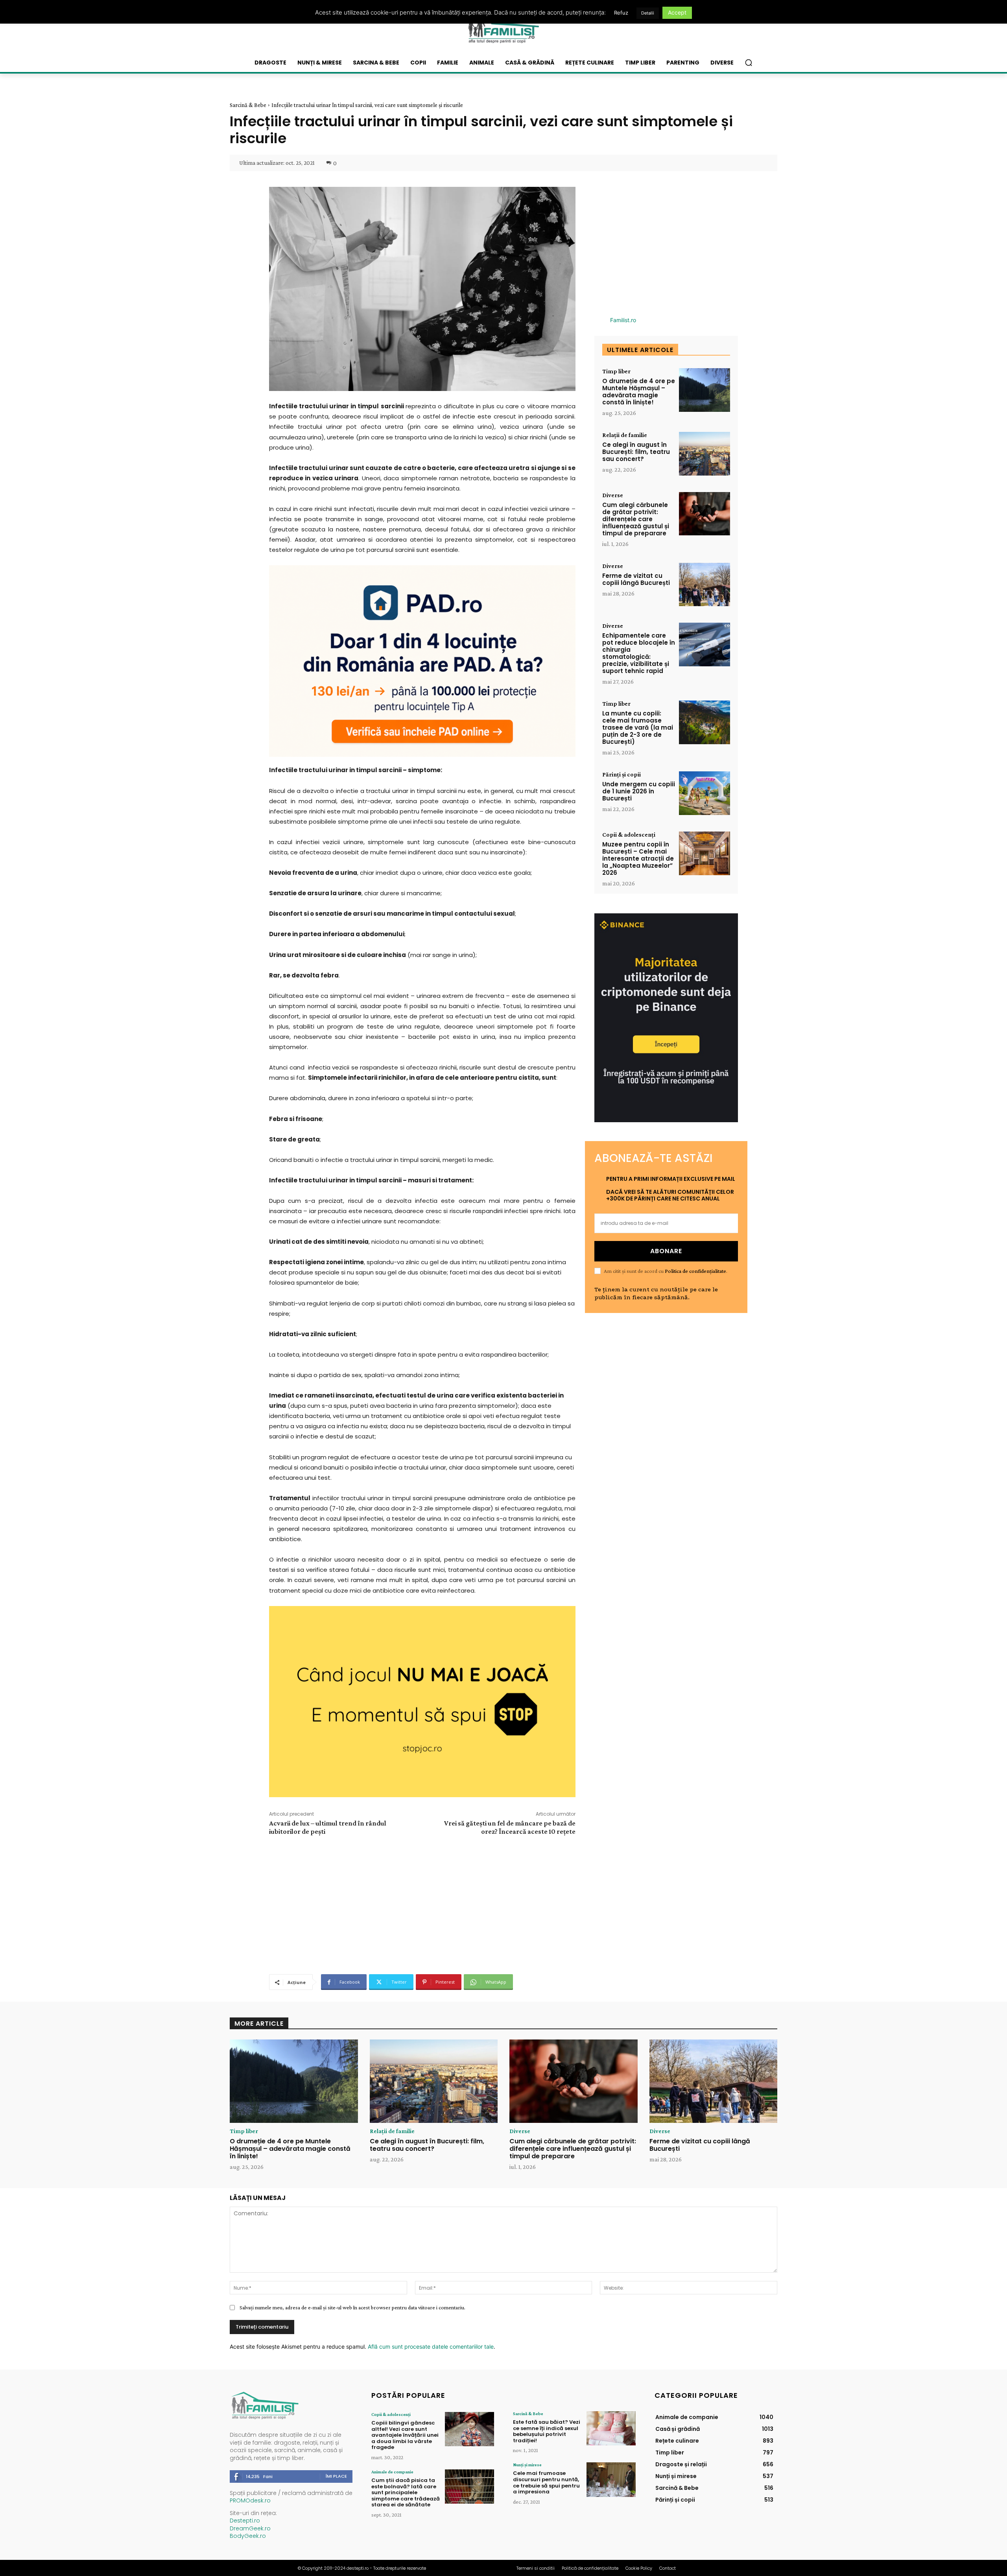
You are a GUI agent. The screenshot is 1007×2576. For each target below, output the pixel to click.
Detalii (648, 13)
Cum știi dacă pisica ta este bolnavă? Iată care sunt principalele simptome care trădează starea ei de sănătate (406, 2492)
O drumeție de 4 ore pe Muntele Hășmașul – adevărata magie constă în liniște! (639, 392)
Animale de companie (392, 2472)
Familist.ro (623, 320)
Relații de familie (625, 435)
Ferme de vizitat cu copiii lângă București (636, 579)
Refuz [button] (621, 13)
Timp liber (616, 371)
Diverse (613, 495)
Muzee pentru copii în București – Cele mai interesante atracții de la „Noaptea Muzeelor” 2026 (638, 858)
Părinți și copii (622, 774)
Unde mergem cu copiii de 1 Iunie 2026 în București (639, 791)
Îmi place (336, 2476)
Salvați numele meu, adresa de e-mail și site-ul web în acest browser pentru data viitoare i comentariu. (352, 2307)
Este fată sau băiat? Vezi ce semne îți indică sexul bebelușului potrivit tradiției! (547, 2431)
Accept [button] (677, 12)
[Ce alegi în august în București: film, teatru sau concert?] (705, 454)
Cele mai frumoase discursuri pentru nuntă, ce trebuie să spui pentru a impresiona (546, 2482)
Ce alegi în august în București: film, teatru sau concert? (636, 452)
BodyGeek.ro (248, 2536)
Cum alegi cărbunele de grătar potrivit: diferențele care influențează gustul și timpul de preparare (636, 519)
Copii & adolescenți (629, 835)
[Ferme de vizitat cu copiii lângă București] (705, 585)
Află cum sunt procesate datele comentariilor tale (431, 2346)
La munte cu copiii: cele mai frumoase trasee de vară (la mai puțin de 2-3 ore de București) (638, 727)
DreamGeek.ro (250, 2528)
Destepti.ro (245, 2521)
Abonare (666, 1251)
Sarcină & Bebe (248, 105)
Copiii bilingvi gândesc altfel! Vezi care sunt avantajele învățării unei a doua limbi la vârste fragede (405, 2435)
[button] (749, 63)
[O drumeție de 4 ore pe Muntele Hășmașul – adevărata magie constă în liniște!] (705, 390)
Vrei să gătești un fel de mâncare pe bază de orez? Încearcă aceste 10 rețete (510, 1827)
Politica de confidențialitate (695, 1271)
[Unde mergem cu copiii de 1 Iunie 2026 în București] (705, 793)
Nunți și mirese (527, 2465)
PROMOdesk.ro (250, 2500)
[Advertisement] (422, 1904)
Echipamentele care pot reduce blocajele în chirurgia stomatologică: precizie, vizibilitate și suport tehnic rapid (639, 653)
